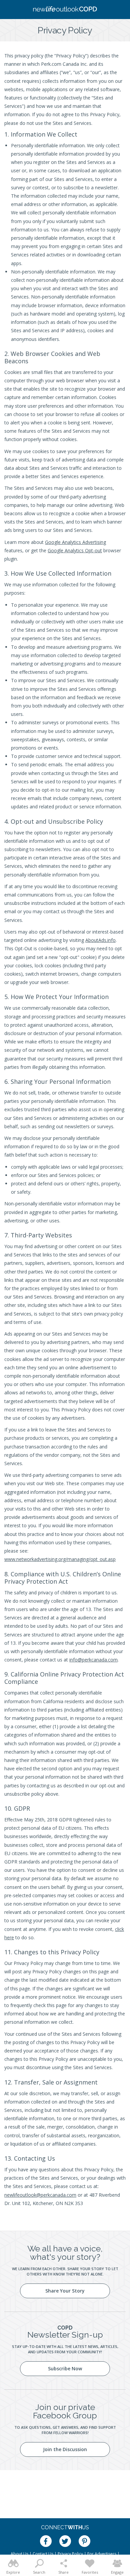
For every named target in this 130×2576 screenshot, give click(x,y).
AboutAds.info (100, 940)
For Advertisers (102, 2554)
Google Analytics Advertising (75, 542)
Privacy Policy (70, 2554)
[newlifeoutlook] (65, 10)
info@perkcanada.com (93, 1660)
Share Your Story (65, 2291)
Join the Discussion (65, 2449)
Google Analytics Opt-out (75, 550)
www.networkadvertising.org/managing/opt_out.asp (60, 1559)
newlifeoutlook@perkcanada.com (40, 2195)
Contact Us (43, 2554)
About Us (19, 2554)
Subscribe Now (65, 2368)
